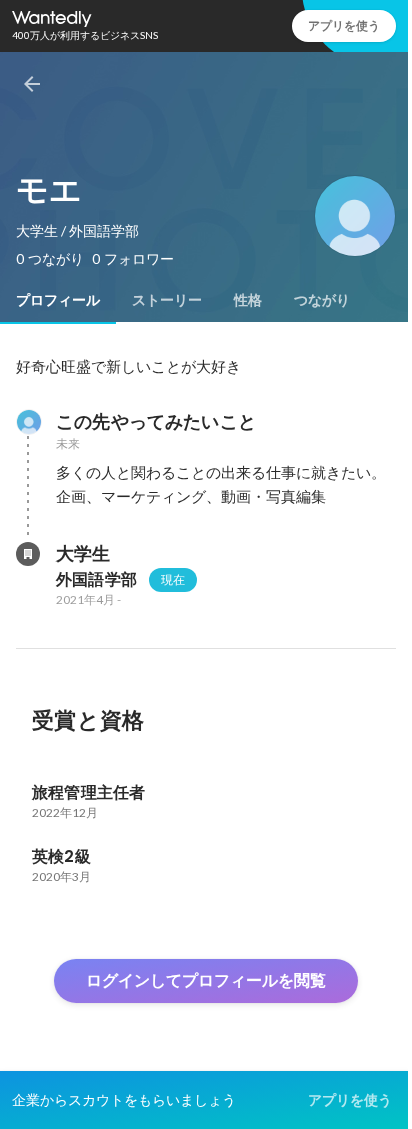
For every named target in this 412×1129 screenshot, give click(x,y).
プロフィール (58, 300)
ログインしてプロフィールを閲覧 (206, 980)
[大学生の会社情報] (28, 554)
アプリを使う (344, 25)
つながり (322, 300)
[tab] (58, 300)
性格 (248, 300)
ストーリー (167, 300)
